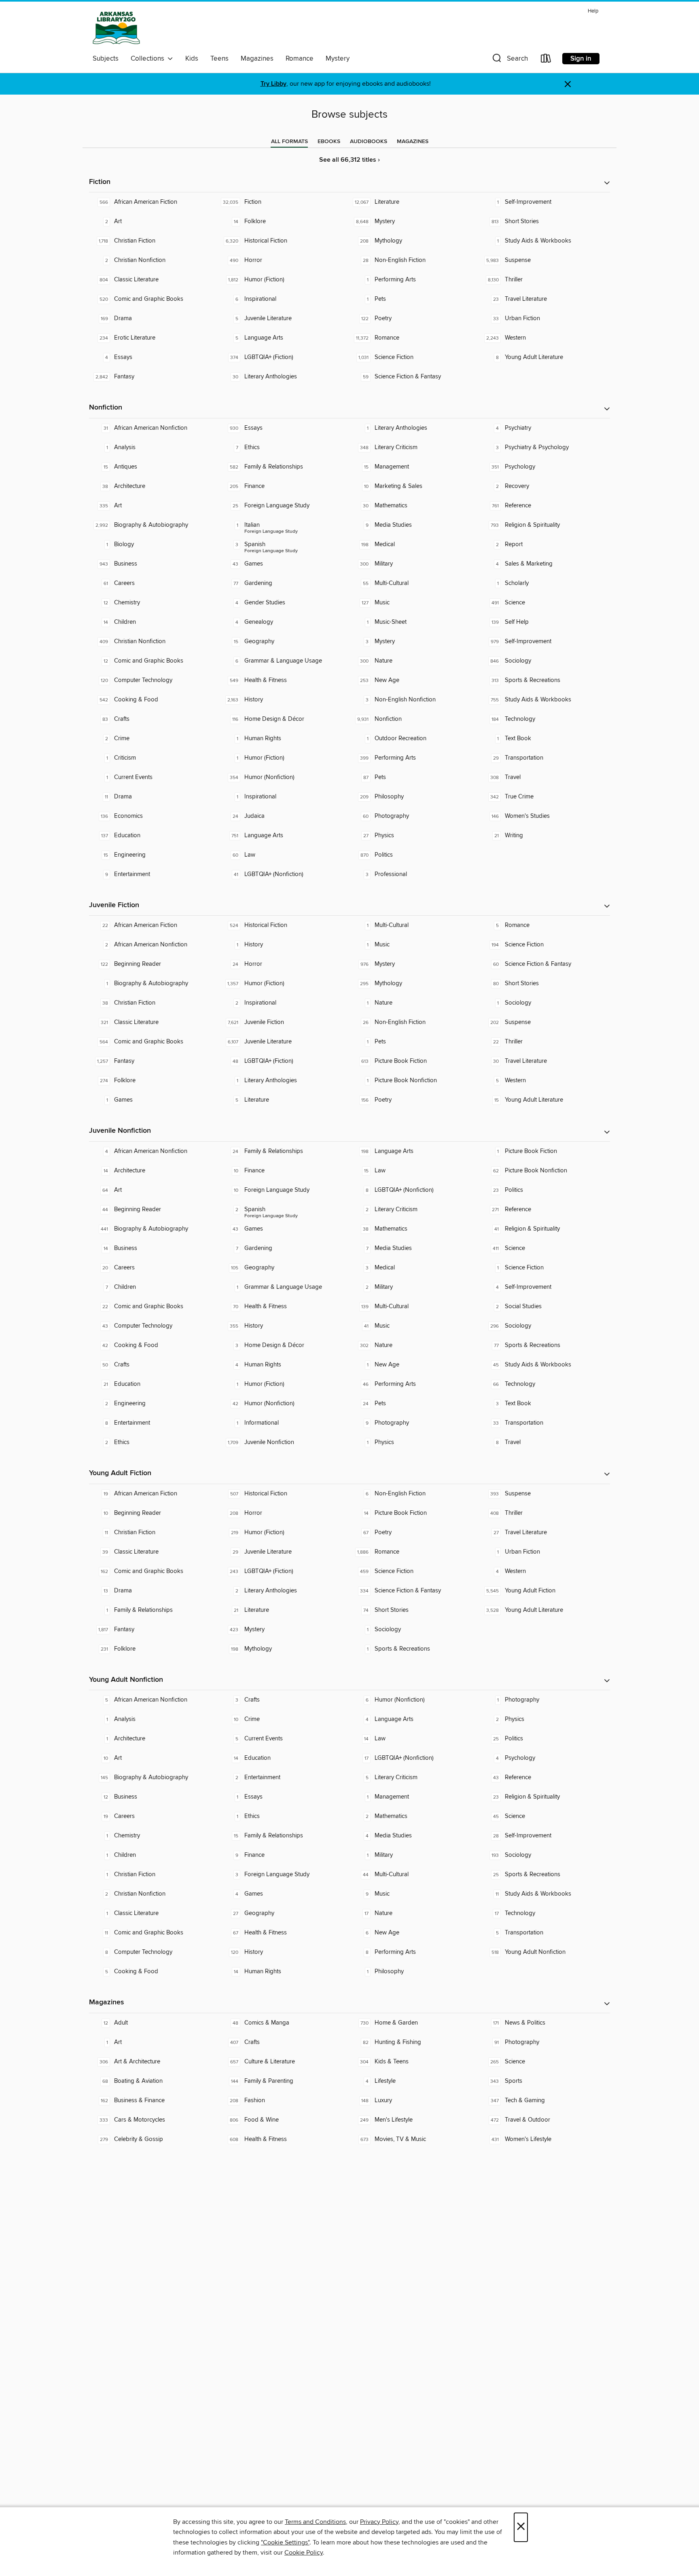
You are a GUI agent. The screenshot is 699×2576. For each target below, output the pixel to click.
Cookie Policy (304, 2553)
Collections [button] (149, 59)
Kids (192, 59)
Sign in (581, 59)
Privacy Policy (379, 2522)
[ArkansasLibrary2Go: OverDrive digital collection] (116, 28)
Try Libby (273, 84)
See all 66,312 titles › (349, 160)
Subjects (106, 59)
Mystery (338, 59)
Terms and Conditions (315, 2522)
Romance (300, 59)
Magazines (257, 59)
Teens (219, 59)
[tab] (289, 141)
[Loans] (546, 60)
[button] (509, 60)
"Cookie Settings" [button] (285, 2542)
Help (593, 11)
